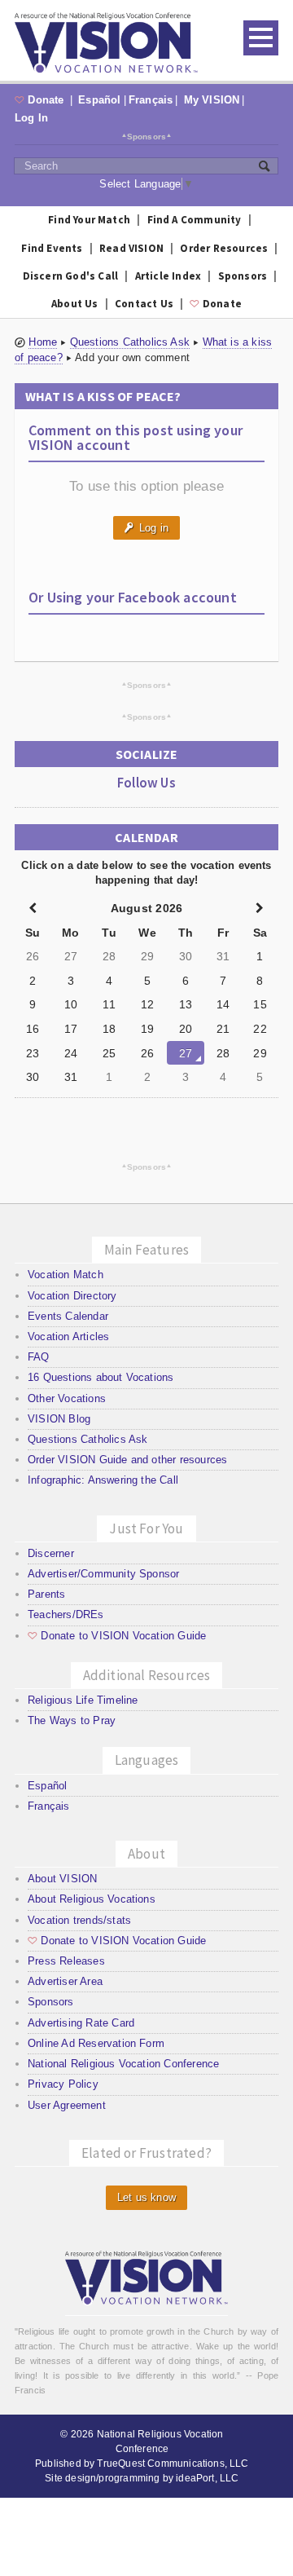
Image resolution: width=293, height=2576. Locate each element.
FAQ (39, 1357)
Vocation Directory (72, 1296)
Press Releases (66, 1961)
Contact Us (144, 304)
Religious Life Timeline (83, 1700)
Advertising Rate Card (81, 2023)
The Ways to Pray (72, 1720)
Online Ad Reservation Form (96, 2043)
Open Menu (261, 38)
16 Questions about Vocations (101, 1377)
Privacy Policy (63, 2084)
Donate (41, 100)
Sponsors (147, 136)
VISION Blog (59, 1419)
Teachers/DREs (66, 1614)
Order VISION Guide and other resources (127, 1460)
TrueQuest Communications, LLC (173, 2464)
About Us (75, 304)
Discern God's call (71, 276)
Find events (52, 248)
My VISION (212, 100)
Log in (146, 528)
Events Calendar (68, 1316)
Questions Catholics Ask (130, 342)
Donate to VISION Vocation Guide (117, 1636)
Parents (46, 1594)
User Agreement (67, 2105)
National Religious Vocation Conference (123, 2064)
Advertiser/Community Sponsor (103, 1574)
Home (43, 342)
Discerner (51, 1553)
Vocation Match (66, 1275)
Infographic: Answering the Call (103, 1480)
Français (151, 100)
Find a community (195, 220)
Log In (31, 118)
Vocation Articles (68, 1337)
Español (99, 100)
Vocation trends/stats (79, 1920)
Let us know (146, 2197)
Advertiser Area (65, 1981)
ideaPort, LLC (207, 2478)
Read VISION (131, 248)
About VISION (62, 1879)
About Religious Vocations (92, 1899)
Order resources (224, 248)
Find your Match (89, 220)
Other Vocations (67, 1398)
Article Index (168, 276)
